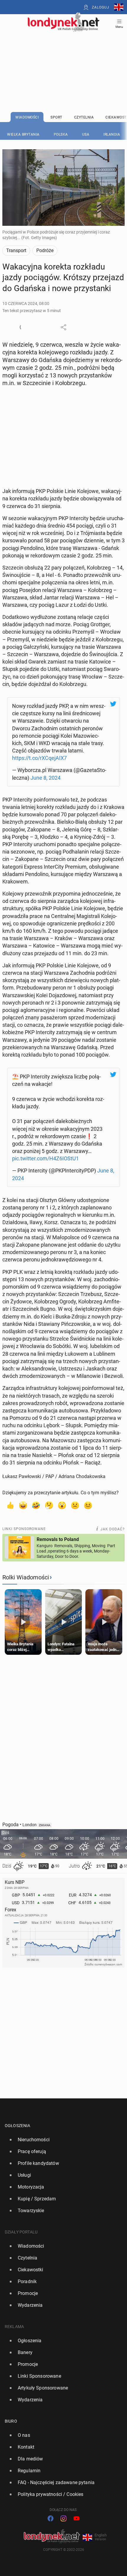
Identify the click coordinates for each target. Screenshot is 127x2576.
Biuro (11, 2421)
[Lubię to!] (10, 1505)
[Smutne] (75, 1505)
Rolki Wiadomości (26, 1577)
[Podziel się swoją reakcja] (23, 327)
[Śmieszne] (36, 1505)
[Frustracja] (88, 1505)
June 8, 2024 (45, 778)
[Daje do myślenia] (49, 1505)
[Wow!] (62, 1505)
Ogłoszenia (18, 2126)
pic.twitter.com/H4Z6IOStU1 (45, 1158)
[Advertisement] (63, 57)
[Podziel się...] (63, 327)
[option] (61, 2140)
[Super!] (23, 1505)
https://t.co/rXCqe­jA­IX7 (39, 758)
